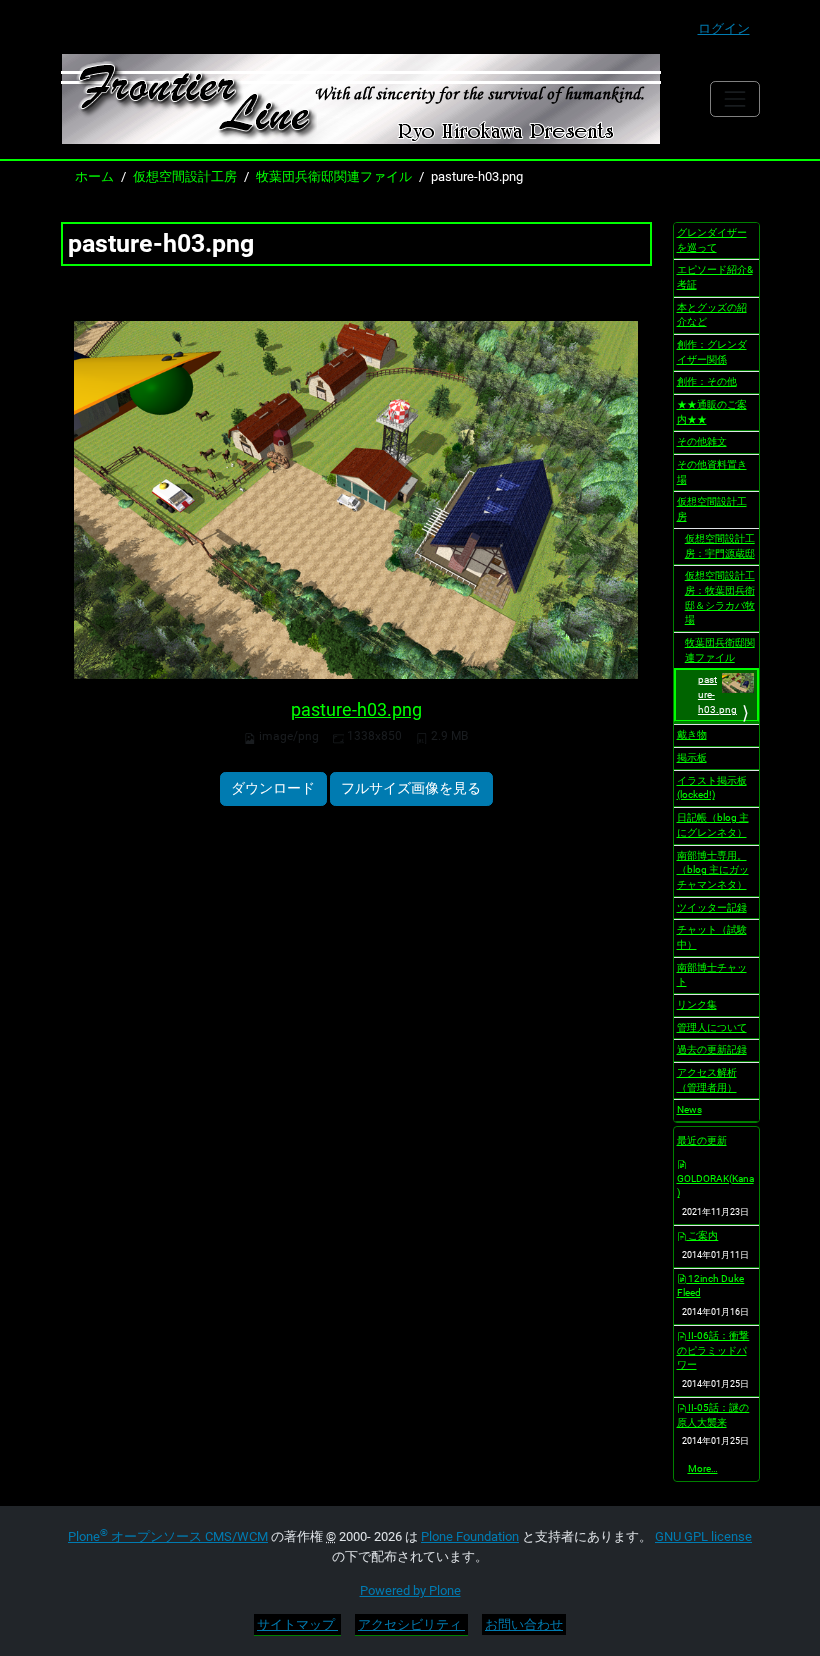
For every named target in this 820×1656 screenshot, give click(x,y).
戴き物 (692, 734)
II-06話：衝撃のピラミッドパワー (713, 1350)
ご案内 (702, 1235)
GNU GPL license (703, 1536)
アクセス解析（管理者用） (707, 1080)
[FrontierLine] (361, 99)
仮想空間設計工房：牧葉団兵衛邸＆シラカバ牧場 (720, 597)
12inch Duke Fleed (711, 1286)
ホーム (94, 176)
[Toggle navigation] (734, 98)
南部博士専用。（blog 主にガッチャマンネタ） (713, 870)
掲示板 (692, 757)
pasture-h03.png (356, 710)
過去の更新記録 (712, 1049)
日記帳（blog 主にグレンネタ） (713, 825)
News (689, 1109)
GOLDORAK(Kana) (715, 1186)
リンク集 (697, 1004)
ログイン (724, 28)
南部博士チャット (712, 975)
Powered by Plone (410, 1590)
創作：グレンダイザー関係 (712, 352)
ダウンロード (273, 788)
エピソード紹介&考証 (715, 277)
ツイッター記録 (712, 907)
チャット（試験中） (712, 937)
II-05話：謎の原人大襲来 (713, 1415)
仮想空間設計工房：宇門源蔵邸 (720, 546)
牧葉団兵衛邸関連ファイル (334, 176)
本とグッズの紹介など (712, 315)
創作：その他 (707, 381)
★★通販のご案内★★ (712, 412)
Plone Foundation (470, 1536)
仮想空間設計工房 (185, 176)
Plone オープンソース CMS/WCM (168, 1536)
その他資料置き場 (712, 472)
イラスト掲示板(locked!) (712, 788)
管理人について (712, 1027)
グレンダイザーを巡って (712, 240)
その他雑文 (702, 441)
